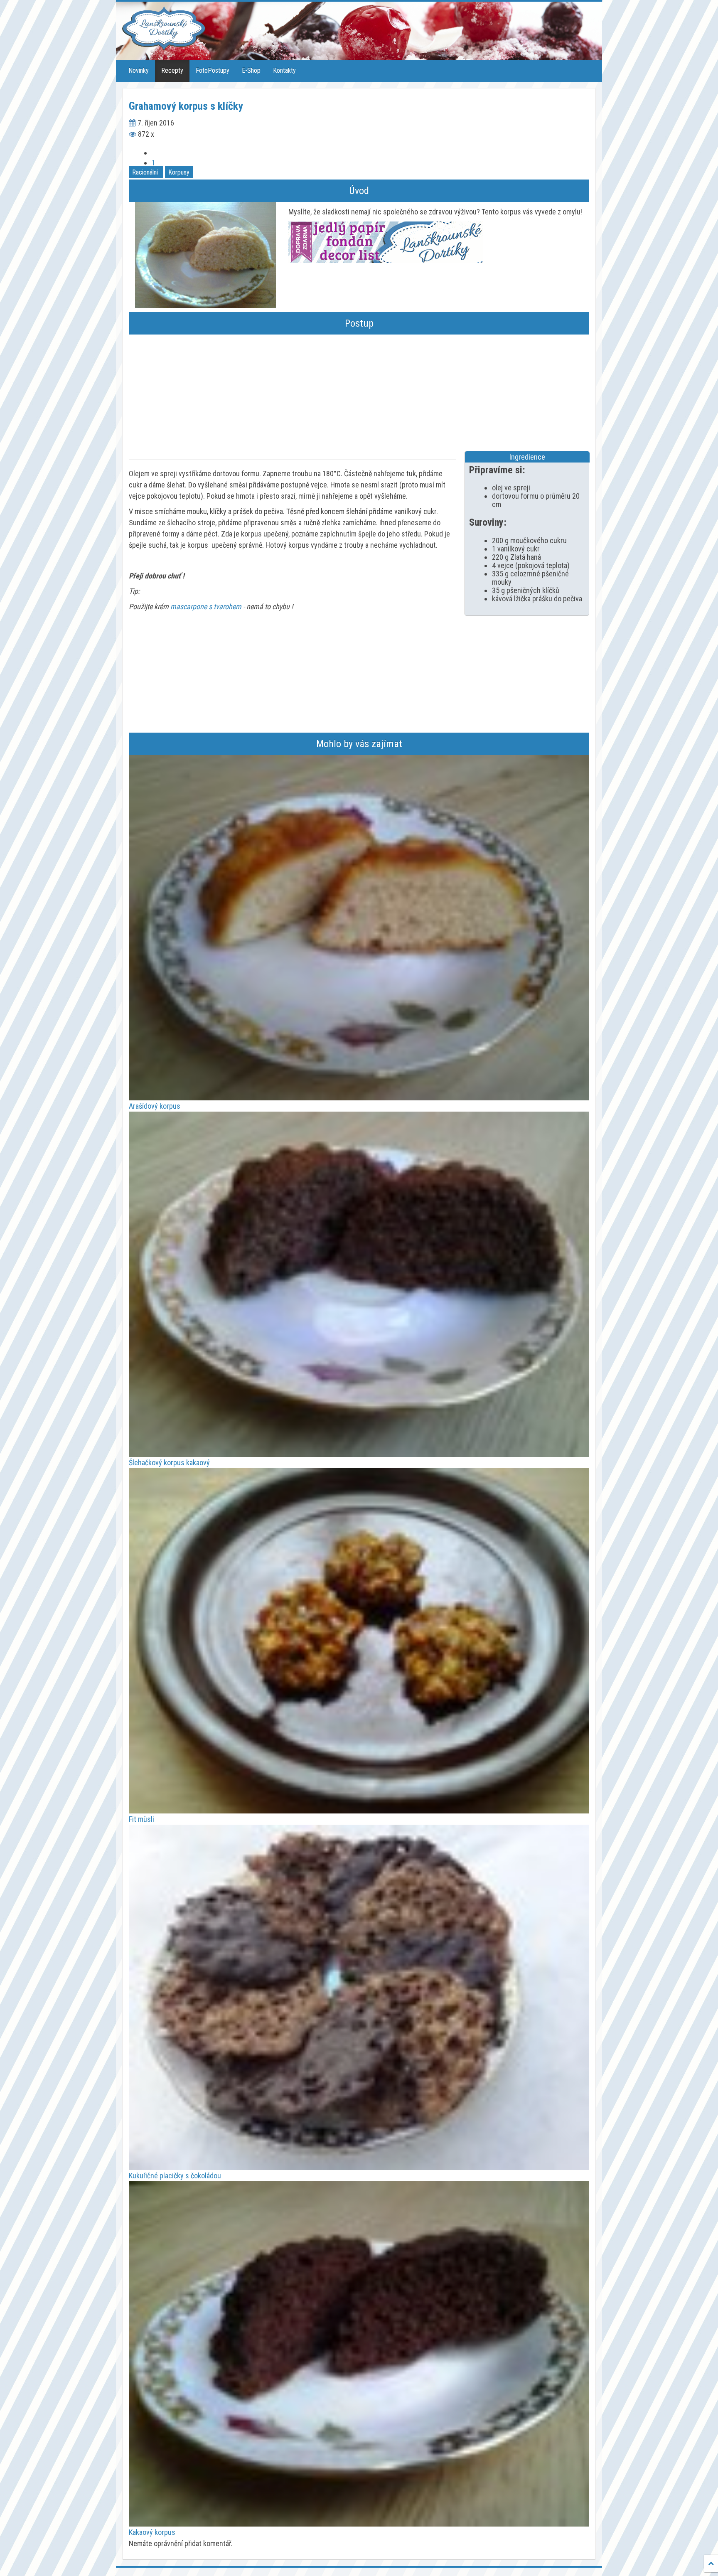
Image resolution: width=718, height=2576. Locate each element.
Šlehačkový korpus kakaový (169, 1463)
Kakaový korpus (152, 2532)
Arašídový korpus (155, 1106)
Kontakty (284, 70)
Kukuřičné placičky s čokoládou (175, 2176)
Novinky (139, 70)
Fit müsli (141, 1819)
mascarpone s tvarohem (206, 606)
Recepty (172, 70)
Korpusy (179, 172)
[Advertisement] (359, 393)
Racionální (145, 172)
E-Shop (251, 70)
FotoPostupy (213, 70)
